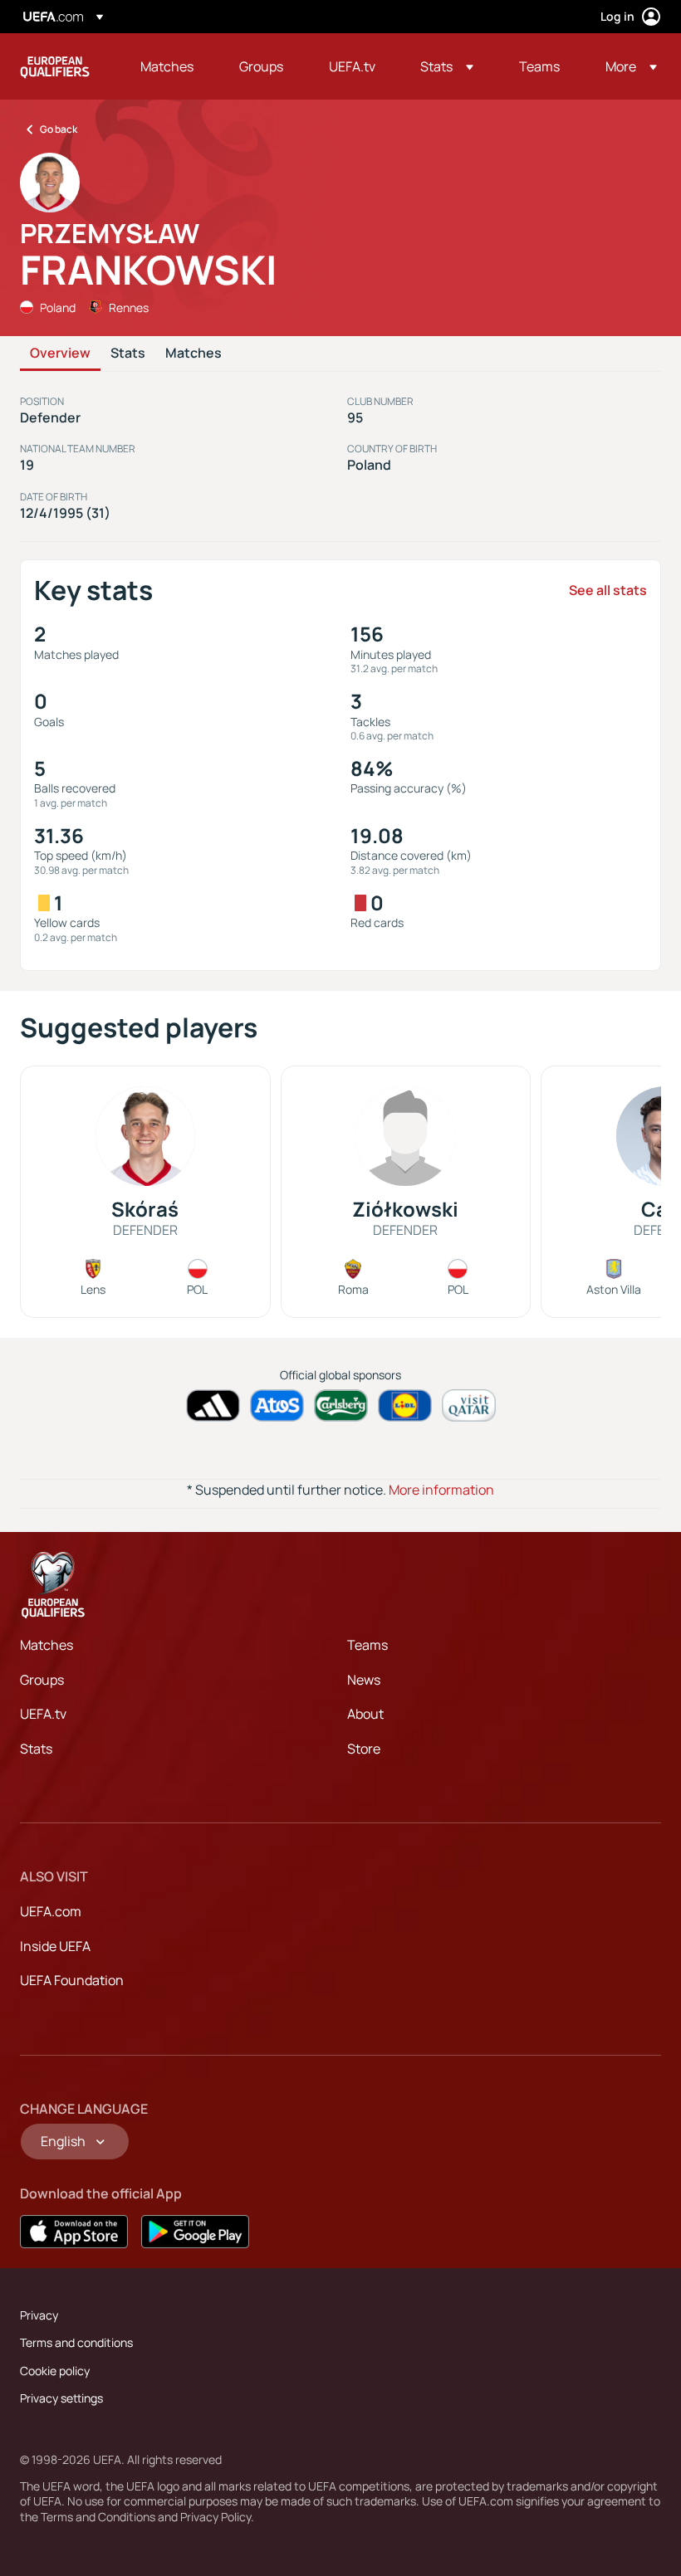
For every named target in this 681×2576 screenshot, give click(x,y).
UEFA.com (51, 1911)
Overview (60, 354)
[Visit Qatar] (469, 1405)
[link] (167, 66)
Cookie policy (55, 2371)
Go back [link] (59, 129)
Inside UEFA (55, 1946)
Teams (367, 1645)
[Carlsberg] (341, 1405)
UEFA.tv (43, 1714)
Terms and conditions (76, 2342)
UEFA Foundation (72, 1980)
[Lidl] (405, 1405)
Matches (194, 354)
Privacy (39, 2315)
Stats (128, 354)
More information (441, 1490)
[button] (447, 66)
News (364, 1680)
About (365, 1714)
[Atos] (277, 1405)
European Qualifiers (55, 66)
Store (364, 1749)
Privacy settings (61, 2398)
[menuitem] (169, 66)
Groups (42, 1680)
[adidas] (213, 1405)
